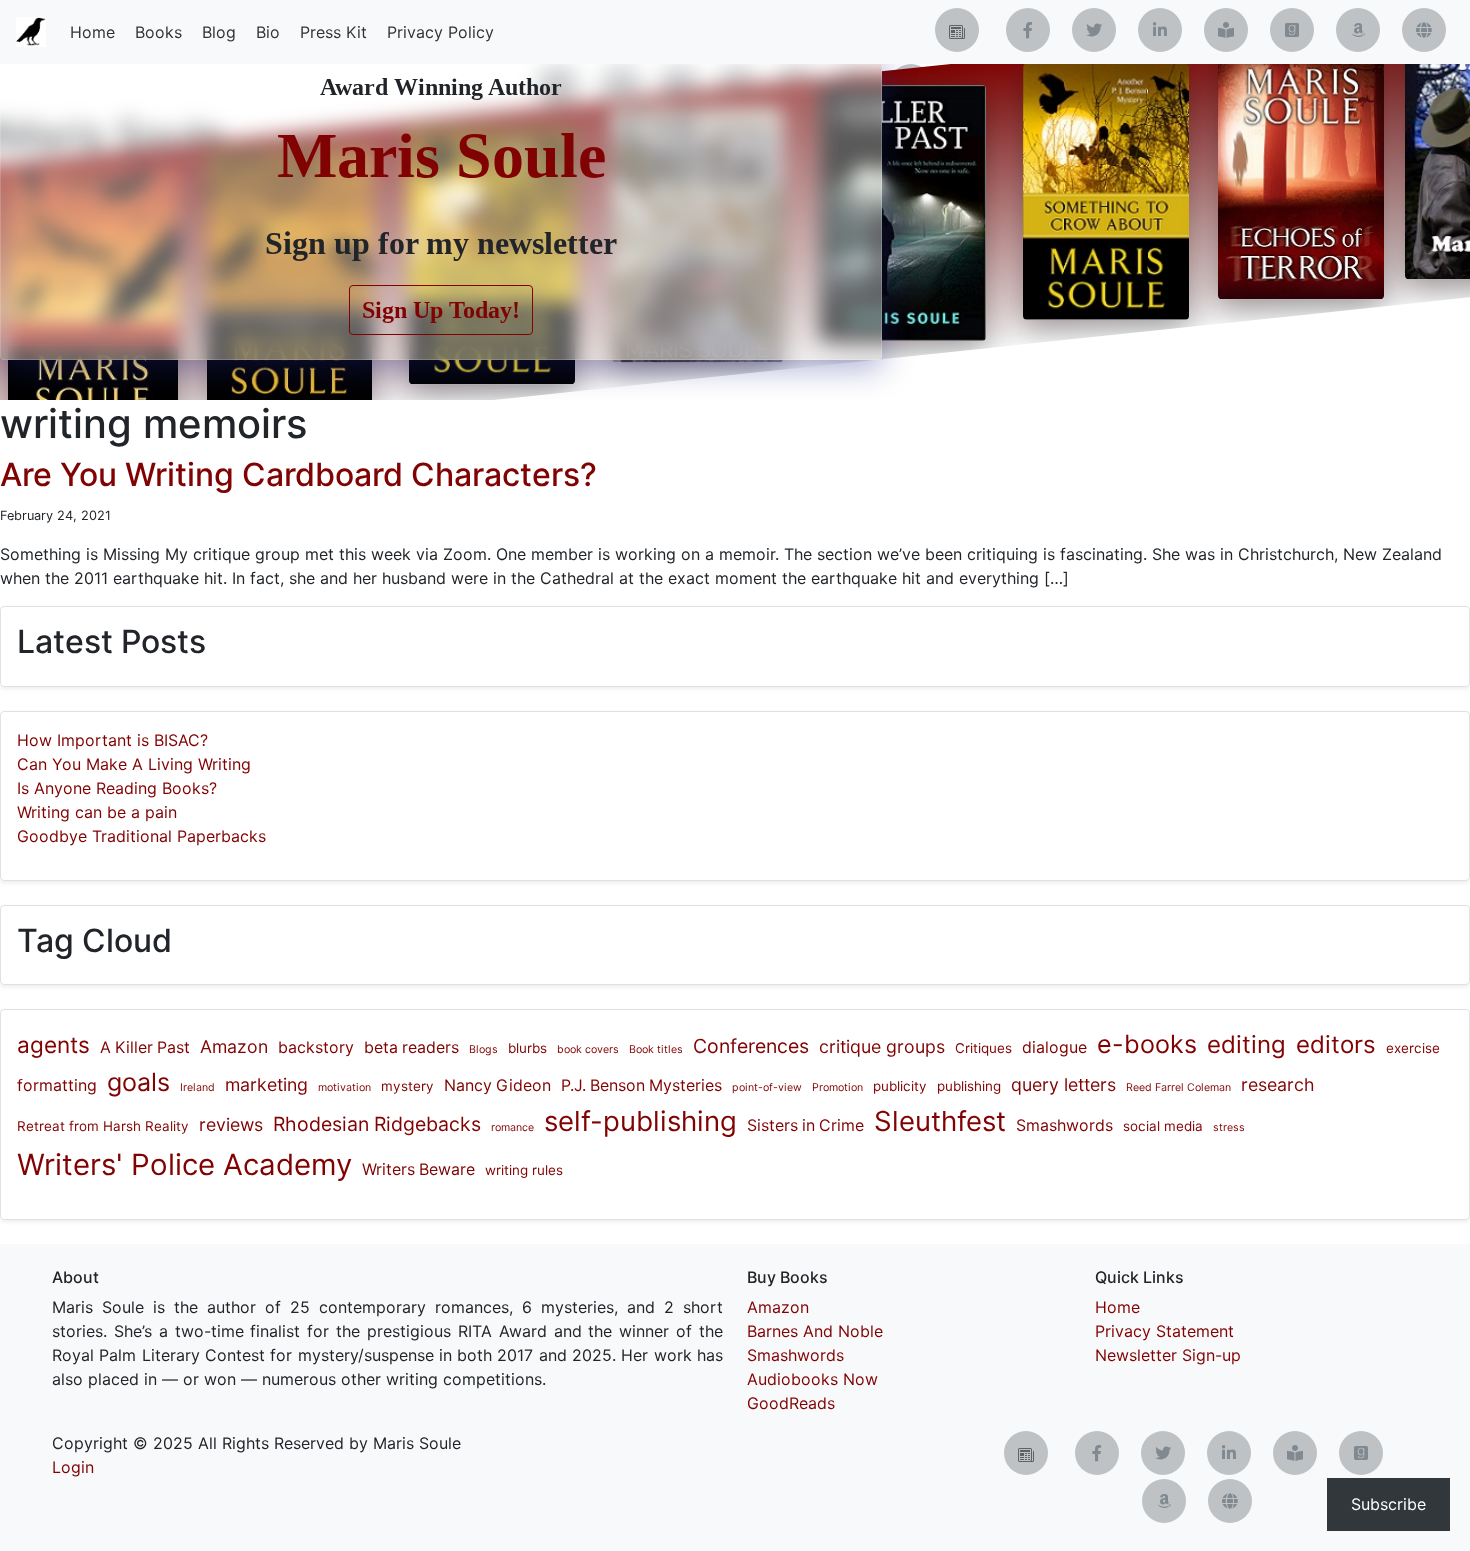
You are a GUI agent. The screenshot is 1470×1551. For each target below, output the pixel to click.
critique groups (882, 1046)
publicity (900, 1086)
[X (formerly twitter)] (1094, 30)
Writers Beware (418, 1169)
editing (1246, 1044)
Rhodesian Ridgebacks (377, 1124)
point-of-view (767, 1087)
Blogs (483, 1049)
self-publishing (640, 1121)
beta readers (411, 1047)
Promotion (837, 1087)
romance (512, 1127)
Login (73, 1467)
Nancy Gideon (497, 1085)
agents (53, 1044)
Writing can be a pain (97, 812)
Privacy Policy (440, 32)
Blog (219, 32)
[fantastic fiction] (1424, 30)
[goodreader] (1292, 30)
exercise (1413, 1048)
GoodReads (791, 1403)
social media (1163, 1126)
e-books (1147, 1044)
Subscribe (1388, 1504)
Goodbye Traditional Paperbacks (141, 836)
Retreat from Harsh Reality (103, 1126)
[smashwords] (1226, 30)
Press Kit (333, 32)
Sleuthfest (940, 1121)
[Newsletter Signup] (957, 30)
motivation (344, 1087)
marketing (266, 1084)
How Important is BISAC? (112, 740)
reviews (231, 1124)
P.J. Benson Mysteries (641, 1085)
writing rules (524, 1170)
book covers (588, 1049)
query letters (1063, 1084)
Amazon (234, 1046)
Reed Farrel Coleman (1178, 1087)
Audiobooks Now (812, 1379)
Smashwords (1064, 1125)
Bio (268, 32)
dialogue (1054, 1047)
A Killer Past (145, 1047)
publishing (969, 1086)
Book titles (656, 1049)
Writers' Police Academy (184, 1164)
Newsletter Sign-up (1168, 1355)
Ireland (197, 1087)
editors (1336, 1044)
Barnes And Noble (815, 1331)
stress (1229, 1127)
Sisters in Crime (805, 1125)
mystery (407, 1086)
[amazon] (1358, 30)
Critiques (983, 1048)
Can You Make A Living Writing (134, 764)
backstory (316, 1047)
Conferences (751, 1046)
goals (138, 1082)
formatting (57, 1085)
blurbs (527, 1048)
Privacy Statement (1164, 1331)
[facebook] (1028, 30)
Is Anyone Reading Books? (117, 788)
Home (92, 32)
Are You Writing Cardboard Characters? (298, 474)
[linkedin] (1160, 30)
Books (158, 32)
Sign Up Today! (441, 310)
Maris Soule (441, 155)
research (1277, 1084)
